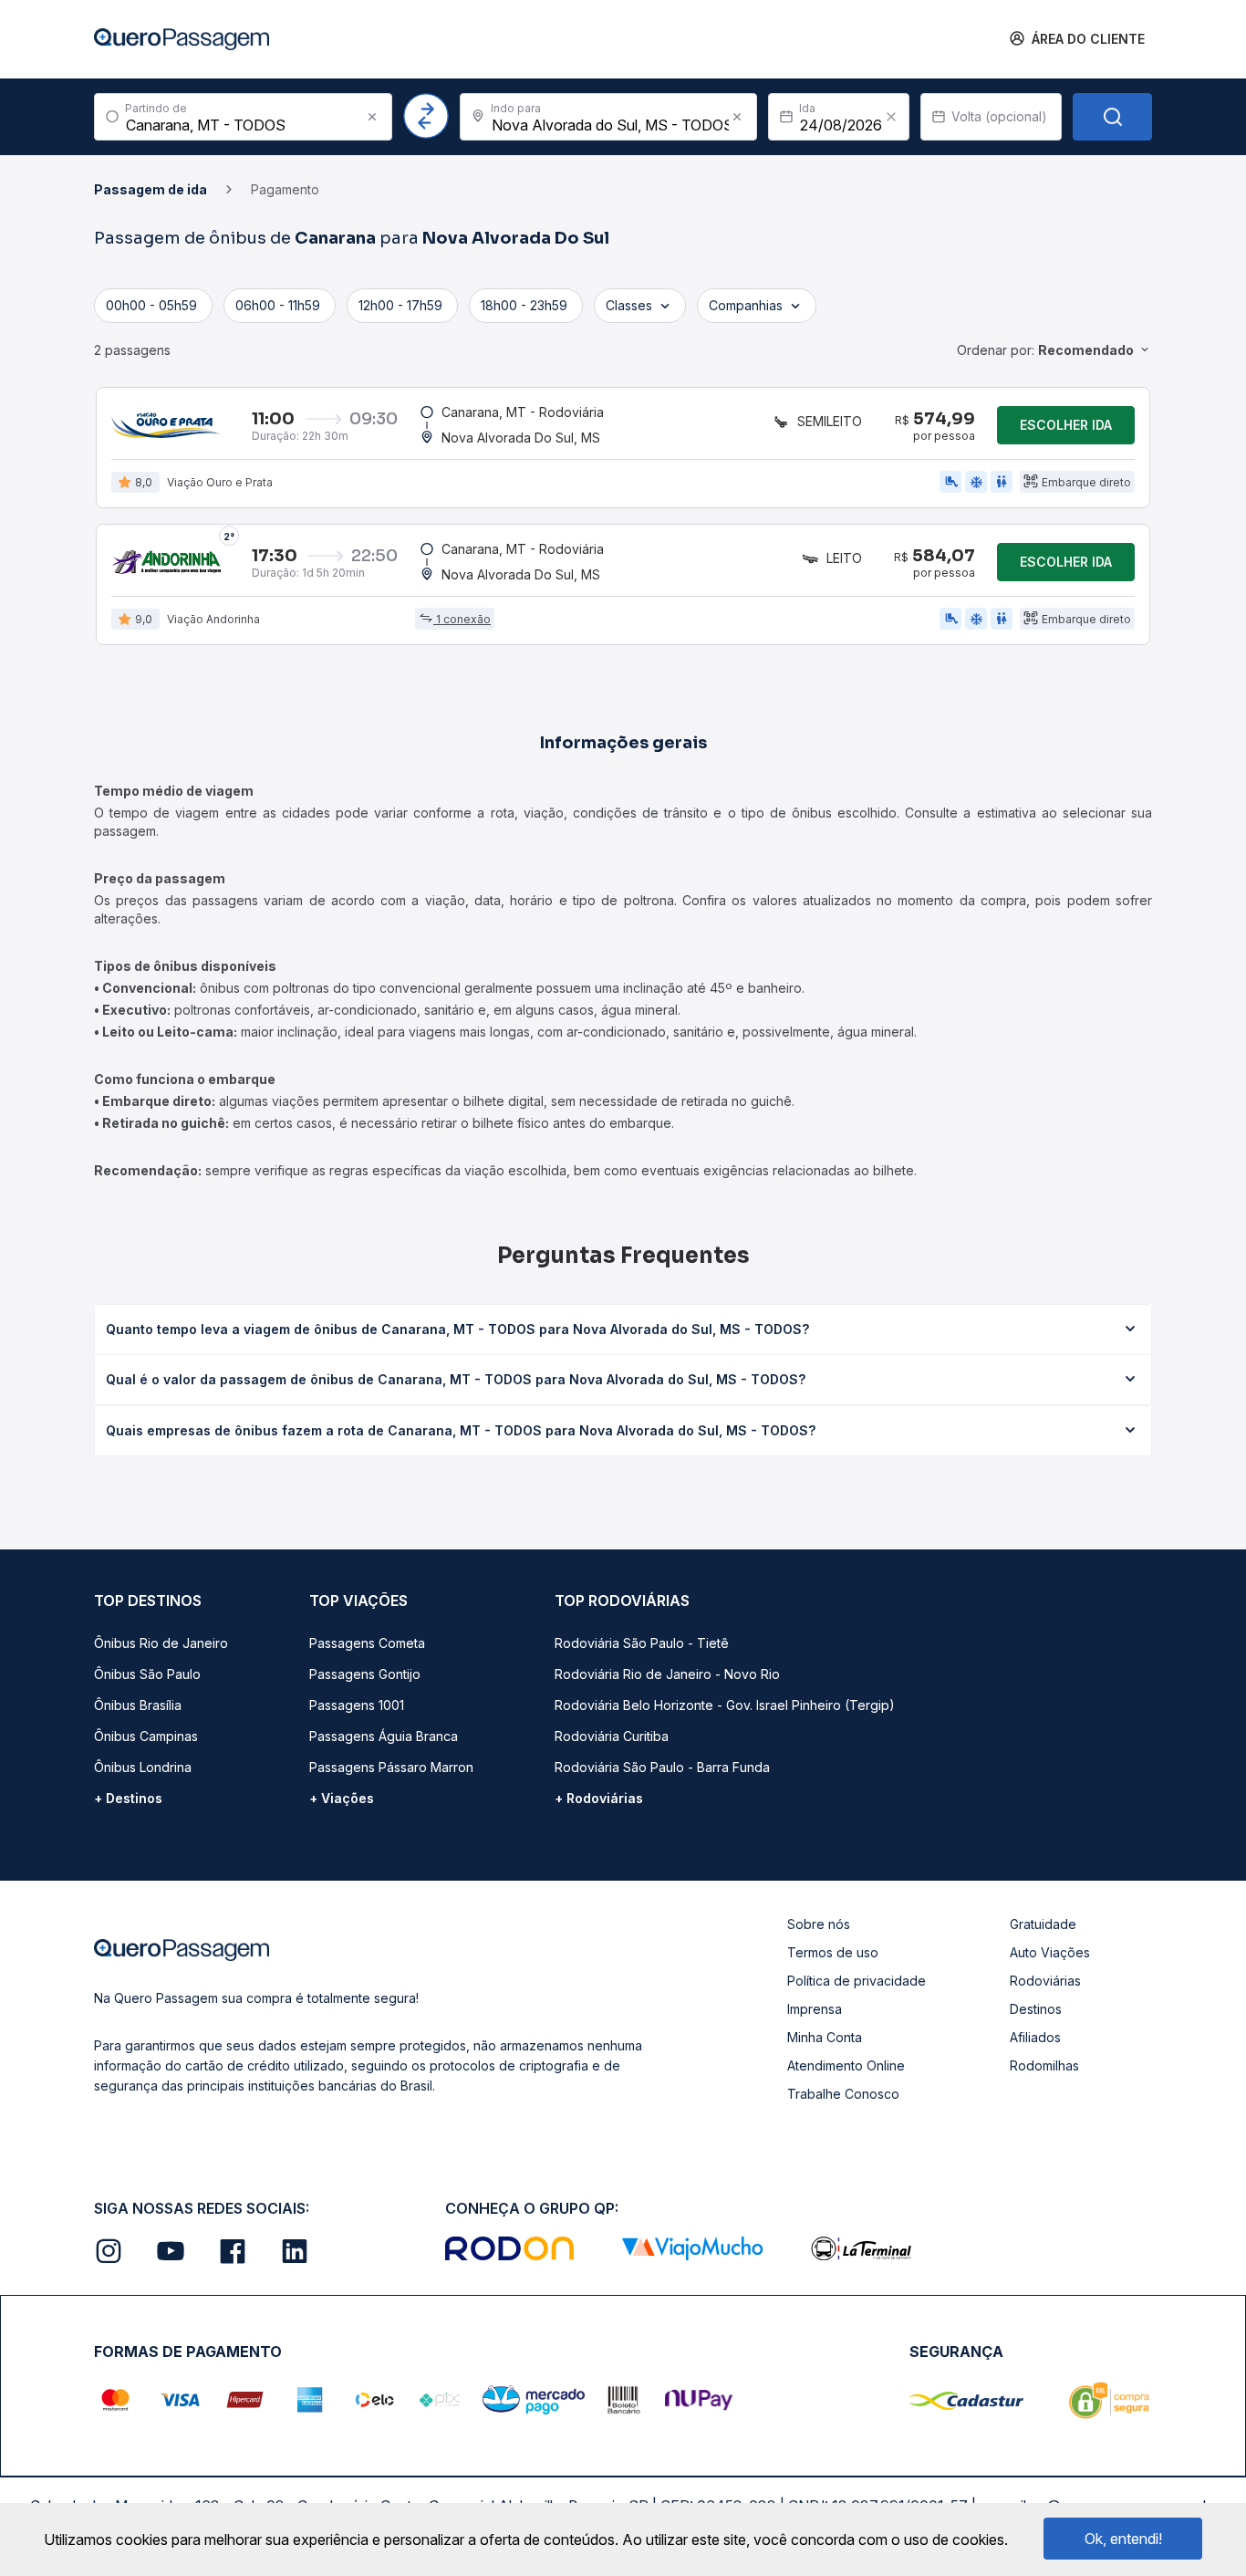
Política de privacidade (857, 1981)
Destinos (1036, 2009)
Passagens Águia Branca (384, 1736)
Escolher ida (1066, 425)
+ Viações (342, 1798)
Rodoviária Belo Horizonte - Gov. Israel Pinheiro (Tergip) (725, 1705)
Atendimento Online (846, 2065)
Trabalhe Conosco (843, 2094)
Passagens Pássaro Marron (391, 1767)
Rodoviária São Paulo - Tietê (642, 1643)
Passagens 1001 (357, 1705)
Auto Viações (1050, 1952)
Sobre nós (819, 1924)
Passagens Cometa (367, 1643)
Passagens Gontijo (365, 1674)
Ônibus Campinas (146, 1736)
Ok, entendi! (1123, 2539)
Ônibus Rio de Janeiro (161, 1643)
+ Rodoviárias (599, 1798)
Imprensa (815, 2009)
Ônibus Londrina (143, 1767)
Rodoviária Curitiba (612, 1736)
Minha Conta (825, 2037)
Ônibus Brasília (138, 1705)
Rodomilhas (1044, 2065)
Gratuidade (1043, 1924)
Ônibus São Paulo (147, 1674)
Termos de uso (833, 1952)
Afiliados (1035, 2037)
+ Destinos (128, 1798)
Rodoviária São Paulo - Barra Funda (662, 1767)
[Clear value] (891, 117)
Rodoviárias (1045, 1981)
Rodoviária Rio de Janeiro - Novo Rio (667, 1674)
